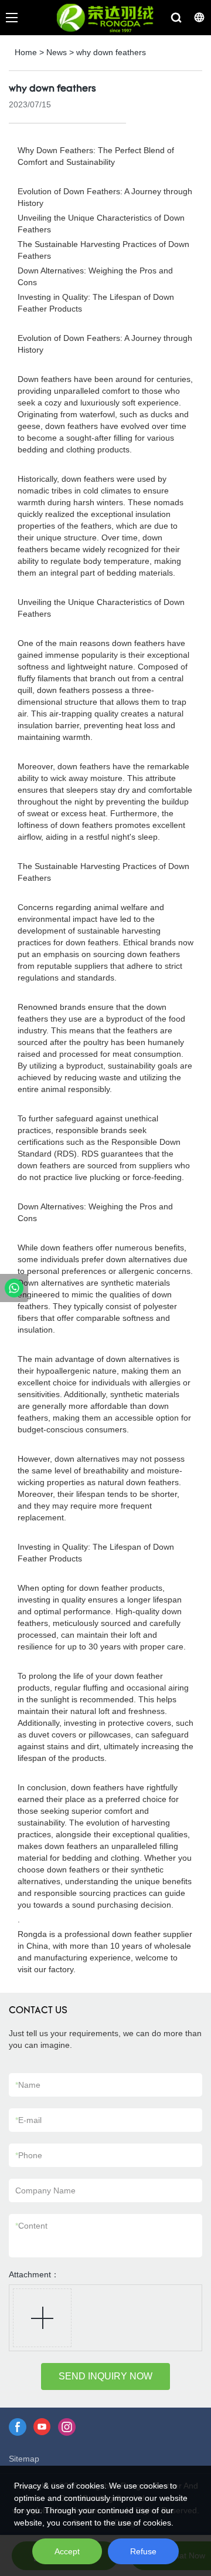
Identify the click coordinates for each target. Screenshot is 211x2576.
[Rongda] (14, 1288)
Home (26, 52)
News (57, 52)
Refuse (143, 2551)
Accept (67, 2551)
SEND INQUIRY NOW (105, 2376)
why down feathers (111, 52)
